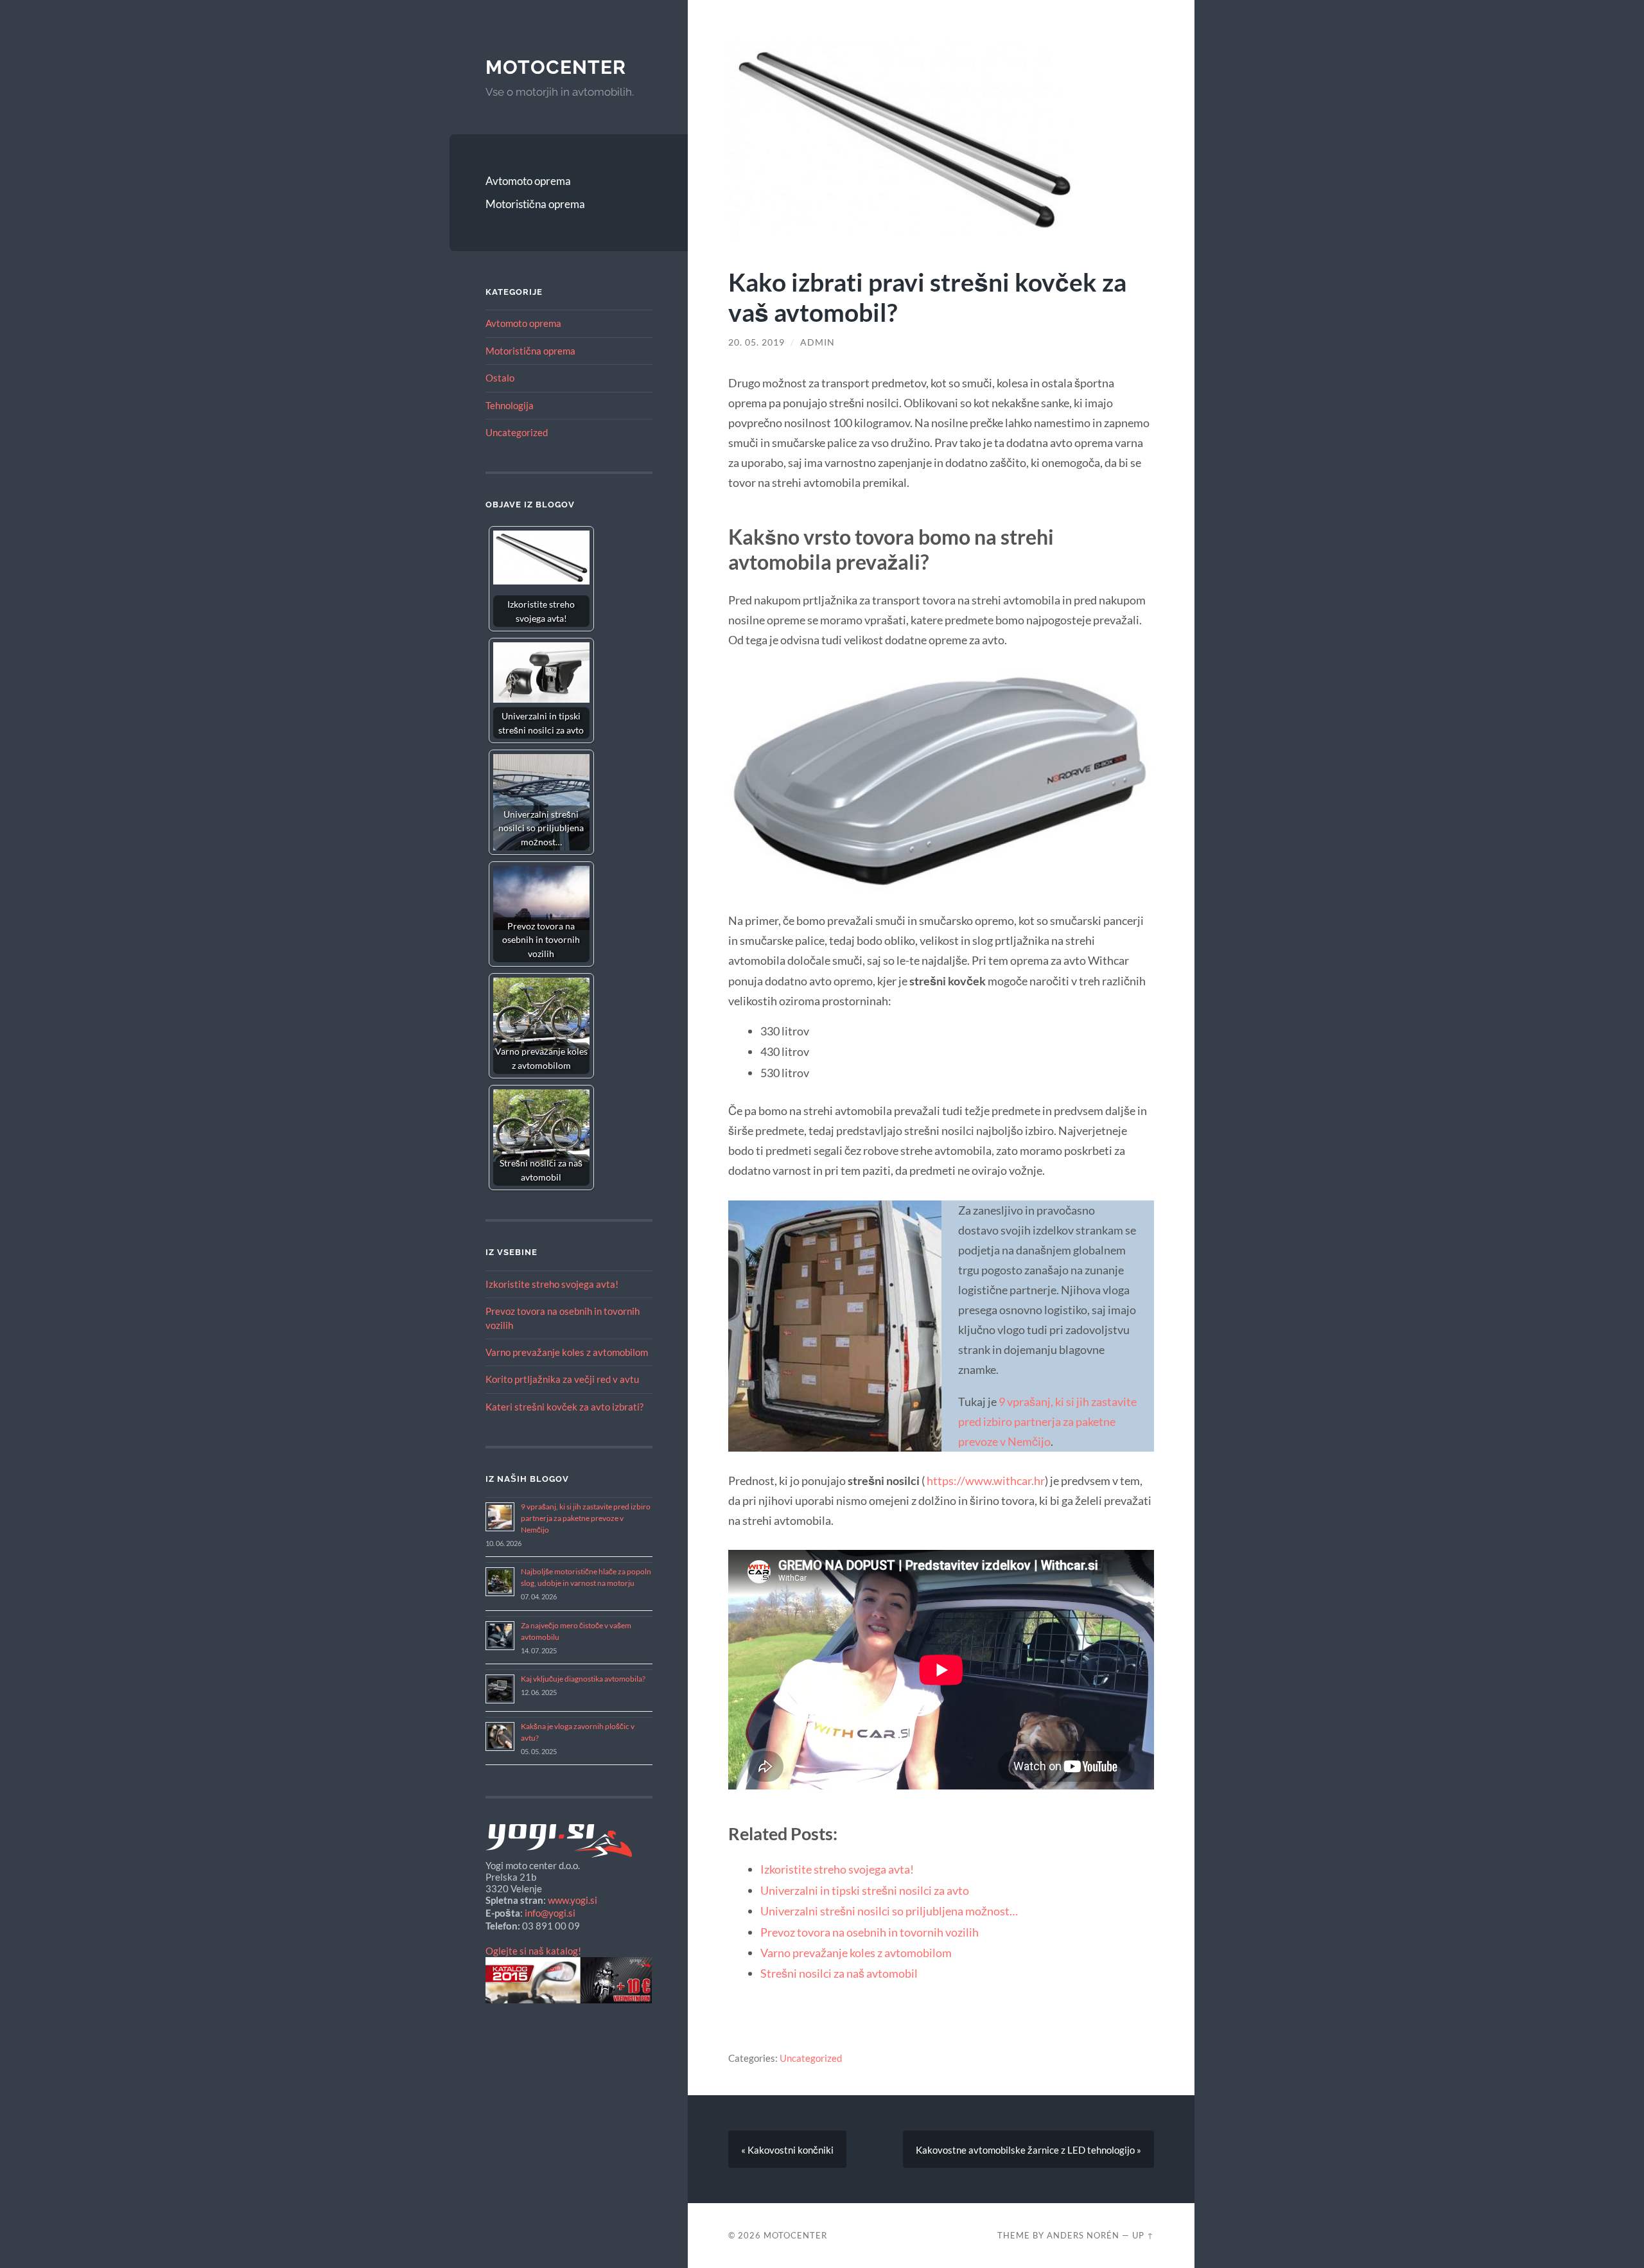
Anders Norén (1083, 2235)
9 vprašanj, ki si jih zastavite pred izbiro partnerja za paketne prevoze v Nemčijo (586, 1518)
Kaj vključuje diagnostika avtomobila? (583, 1679)
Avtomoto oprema (528, 181)
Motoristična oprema (535, 204)
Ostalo (500, 378)
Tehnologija (510, 405)
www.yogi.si (573, 1900)
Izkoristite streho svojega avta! (552, 1284)
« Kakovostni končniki (787, 2150)
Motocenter (556, 67)
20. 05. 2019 (756, 342)
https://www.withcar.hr (986, 1481)
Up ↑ (1143, 2235)
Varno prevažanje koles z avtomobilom (567, 1352)
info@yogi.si (550, 1913)
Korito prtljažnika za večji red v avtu (562, 1379)
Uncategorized (517, 432)
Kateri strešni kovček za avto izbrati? (564, 1407)
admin (818, 342)
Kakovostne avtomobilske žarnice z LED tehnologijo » (1028, 2150)
